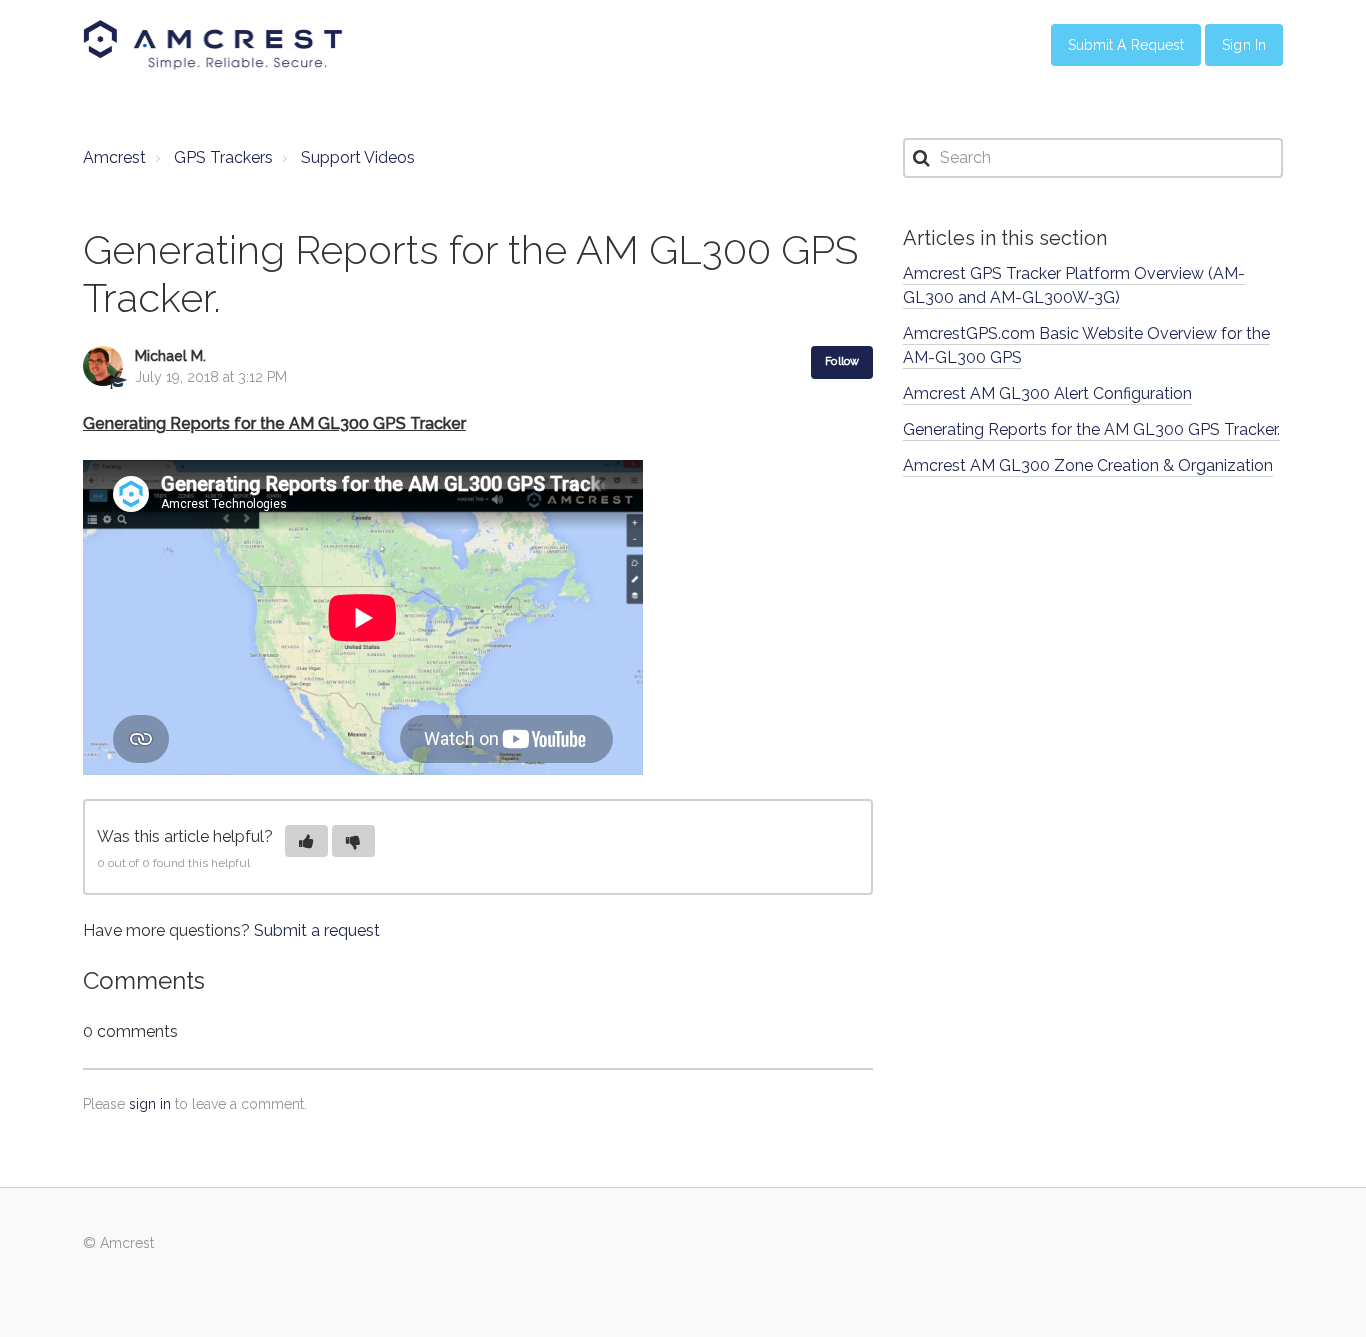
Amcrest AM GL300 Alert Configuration (1047, 393)
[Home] (213, 45)
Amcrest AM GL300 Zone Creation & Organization (1088, 465)
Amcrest (114, 157)
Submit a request (317, 930)
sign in (150, 1104)
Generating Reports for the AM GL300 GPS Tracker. (1091, 429)
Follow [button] (842, 361)
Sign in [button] (1244, 45)
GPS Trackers (223, 157)
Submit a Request (1126, 45)
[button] (306, 841)
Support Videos (358, 157)
